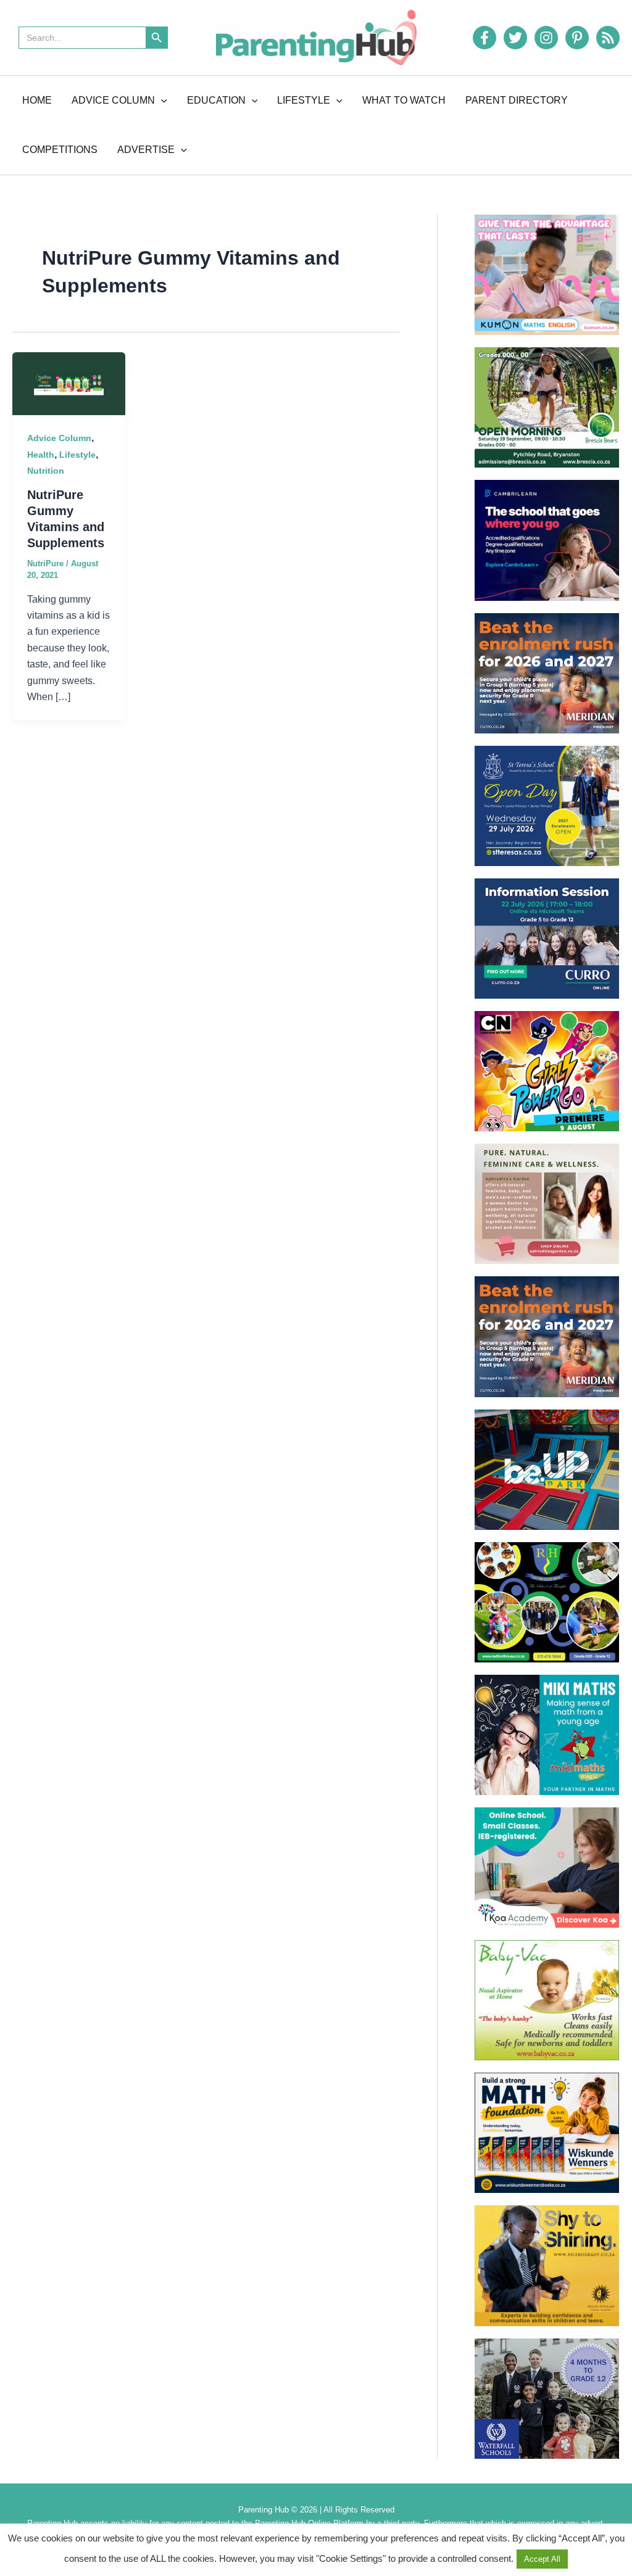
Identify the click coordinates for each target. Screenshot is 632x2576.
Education (216, 100)
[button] (161, 101)
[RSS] (608, 38)
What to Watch (404, 100)
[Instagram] (546, 38)
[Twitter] (515, 38)
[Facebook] (484, 38)
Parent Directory (517, 100)
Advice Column (113, 100)
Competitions (60, 150)
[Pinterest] (577, 38)
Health (41, 455)
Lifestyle (304, 100)
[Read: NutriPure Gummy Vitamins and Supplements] (69, 383)
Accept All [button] (542, 2559)
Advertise (146, 150)
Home (37, 100)
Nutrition (46, 471)
